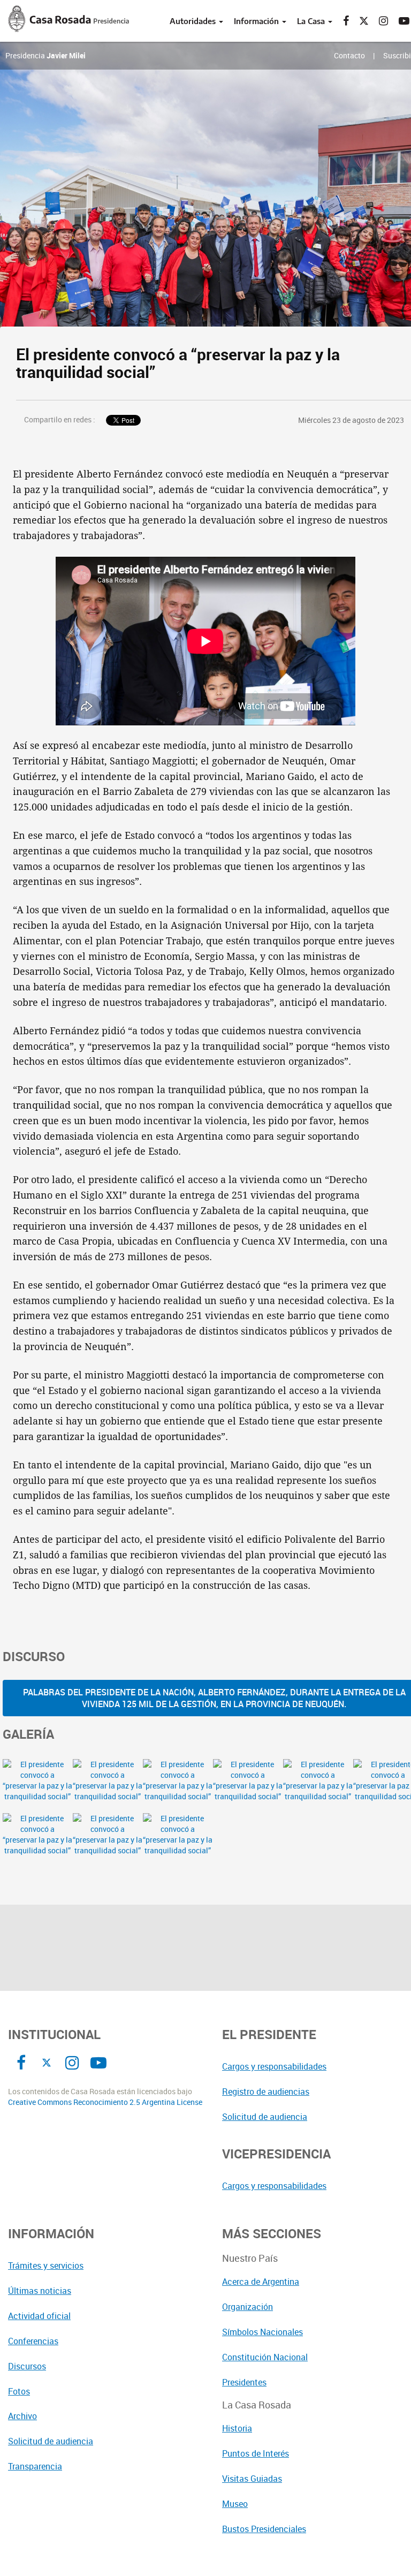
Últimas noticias (40, 2291)
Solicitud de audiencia (51, 2441)
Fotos (19, 2391)
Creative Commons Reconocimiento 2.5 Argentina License (105, 2102)
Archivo (22, 2416)
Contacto (349, 55)
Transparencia (35, 2466)
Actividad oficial (39, 2316)
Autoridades (194, 21)
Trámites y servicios (46, 2266)
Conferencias (33, 2341)
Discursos (27, 2366)
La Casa (312, 21)
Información (257, 21)
